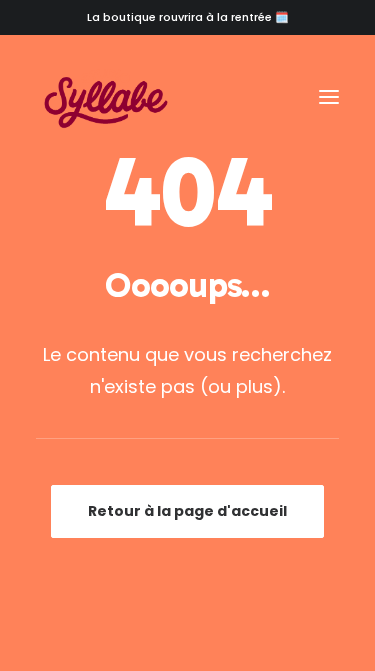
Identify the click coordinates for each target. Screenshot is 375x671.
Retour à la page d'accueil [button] (187, 511)
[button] (329, 97)
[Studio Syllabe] (106, 97)
